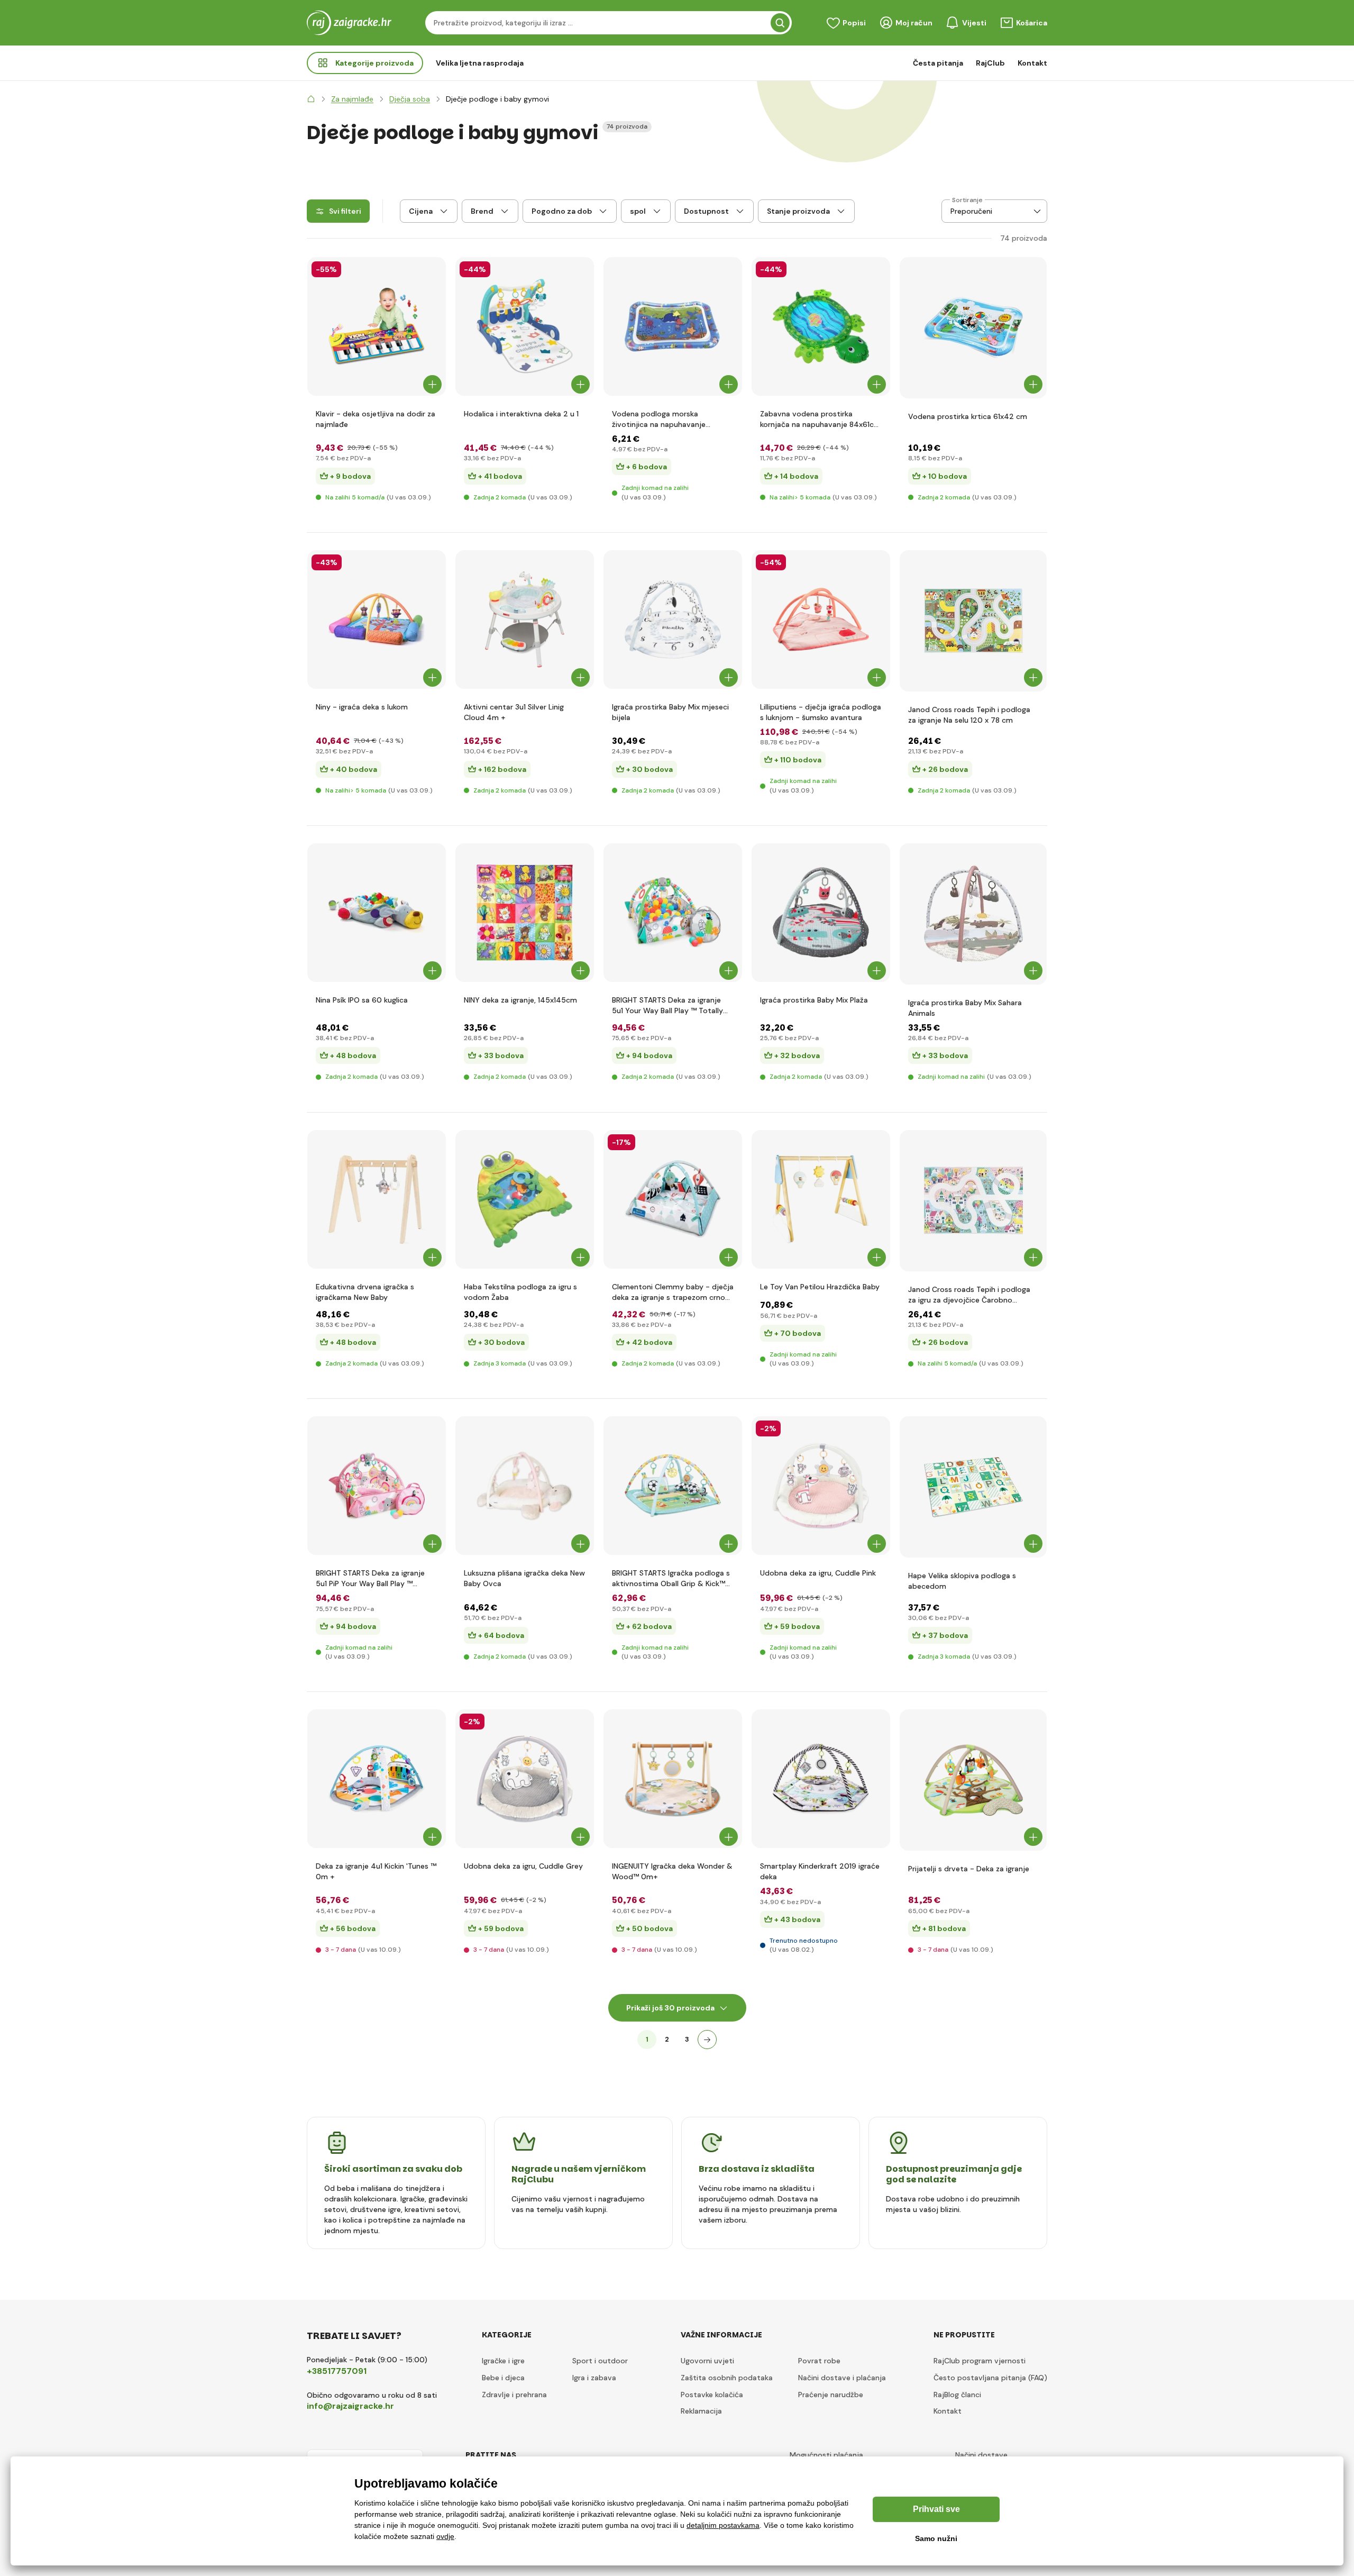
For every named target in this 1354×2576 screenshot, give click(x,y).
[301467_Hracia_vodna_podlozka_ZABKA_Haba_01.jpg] (525, 1199)
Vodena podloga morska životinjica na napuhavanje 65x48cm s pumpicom (659, 419)
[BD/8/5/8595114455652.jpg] (525, 1779)
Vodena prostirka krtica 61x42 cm (968, 416)
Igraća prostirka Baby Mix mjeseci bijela (670, 712)
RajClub (990, 63)
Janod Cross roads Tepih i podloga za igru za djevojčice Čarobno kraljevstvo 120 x (969, 1295)
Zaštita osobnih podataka (727, 2378)
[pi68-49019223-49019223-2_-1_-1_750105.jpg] (973, 328)
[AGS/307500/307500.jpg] (973, 1780)
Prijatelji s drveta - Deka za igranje (969, 1869)
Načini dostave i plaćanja (842, 2378)
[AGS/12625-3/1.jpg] (377, 1486)
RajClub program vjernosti (980, 2361)
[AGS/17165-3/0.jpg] (673, 1486)
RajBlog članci (957, 2395)
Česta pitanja (938, 63)
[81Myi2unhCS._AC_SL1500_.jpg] (673, 1199)
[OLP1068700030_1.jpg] (525, 913)
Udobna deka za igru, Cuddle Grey (523, 1866)
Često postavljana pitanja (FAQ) (990, 2378)
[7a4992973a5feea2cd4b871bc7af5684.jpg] (525, 1486)
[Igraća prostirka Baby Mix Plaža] (821, 913)
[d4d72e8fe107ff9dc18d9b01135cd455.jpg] (377, 1199)
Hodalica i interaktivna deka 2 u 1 (521, 414)
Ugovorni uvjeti (707, 2361)
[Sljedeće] (707, 2040)
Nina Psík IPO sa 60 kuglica (362, 1000)
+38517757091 (337, 2371)
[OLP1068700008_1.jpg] (377, 913)
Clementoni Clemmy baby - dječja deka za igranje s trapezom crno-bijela (673, 1292)
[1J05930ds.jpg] (973, 621)
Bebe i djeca (503, 2378)
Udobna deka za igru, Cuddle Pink (818, 1573)
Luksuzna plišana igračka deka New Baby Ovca (524, 1578)
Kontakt (1032, 63)
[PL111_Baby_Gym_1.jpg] (821, 1199)
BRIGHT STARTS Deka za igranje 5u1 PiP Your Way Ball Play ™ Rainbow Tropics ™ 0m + (370, 1578)
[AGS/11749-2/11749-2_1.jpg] (377, 1779)
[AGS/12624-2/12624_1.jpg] (673, 913)
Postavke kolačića (712, 2395)
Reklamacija (701, 2411)
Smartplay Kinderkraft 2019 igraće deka (820, 1871)
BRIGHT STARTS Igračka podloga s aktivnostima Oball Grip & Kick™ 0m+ (671, 1578)
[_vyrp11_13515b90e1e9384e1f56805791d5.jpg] (821, 326)
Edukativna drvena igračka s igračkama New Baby (365, 1292)
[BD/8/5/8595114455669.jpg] (821, 1486)
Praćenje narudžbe (831, 2395)
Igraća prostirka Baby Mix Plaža (814, 1000)
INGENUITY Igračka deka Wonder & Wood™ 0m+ (672, 1871)
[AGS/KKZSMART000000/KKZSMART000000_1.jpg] (821, 1779)
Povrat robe (819, 2361)
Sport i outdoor (600, 2361)
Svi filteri (345, 211)
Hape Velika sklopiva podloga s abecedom (962, 1581)
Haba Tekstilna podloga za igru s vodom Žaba (520, 1292)
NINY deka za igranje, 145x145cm (520, 1000)
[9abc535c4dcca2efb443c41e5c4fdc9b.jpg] (673, 620)
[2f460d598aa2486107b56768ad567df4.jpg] (973, 914)
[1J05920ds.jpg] (973, 1201)
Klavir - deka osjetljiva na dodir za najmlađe (376, 419)
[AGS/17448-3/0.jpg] (673, 1779)
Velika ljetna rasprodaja (480, 63)
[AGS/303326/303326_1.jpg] (525, 620)
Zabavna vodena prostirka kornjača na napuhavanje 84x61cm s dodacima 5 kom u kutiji (820, 419)
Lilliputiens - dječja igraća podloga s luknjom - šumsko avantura (821, 712)
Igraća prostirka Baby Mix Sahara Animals (965, 1008)
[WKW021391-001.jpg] (525, 326)
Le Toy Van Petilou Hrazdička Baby (820, 1287)
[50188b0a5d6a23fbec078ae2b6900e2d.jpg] (821, 620)
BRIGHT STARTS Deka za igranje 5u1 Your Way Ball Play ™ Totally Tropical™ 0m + (667, 1005)
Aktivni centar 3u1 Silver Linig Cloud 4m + (514, 712)
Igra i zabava (594, 2378)
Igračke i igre (503, 2361)
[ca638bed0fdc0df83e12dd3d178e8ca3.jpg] (673, 326)
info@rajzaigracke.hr (350, 2406)
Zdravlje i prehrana (514, 2395)
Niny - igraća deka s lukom (362, 707)
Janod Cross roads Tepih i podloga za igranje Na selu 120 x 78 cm (969, 715)
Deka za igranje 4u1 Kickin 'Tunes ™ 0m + (376, 1871)
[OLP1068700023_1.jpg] (377, 620)
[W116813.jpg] (377, 326)
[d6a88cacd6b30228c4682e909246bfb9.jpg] (973, 1487)
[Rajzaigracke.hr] (311, 99)
